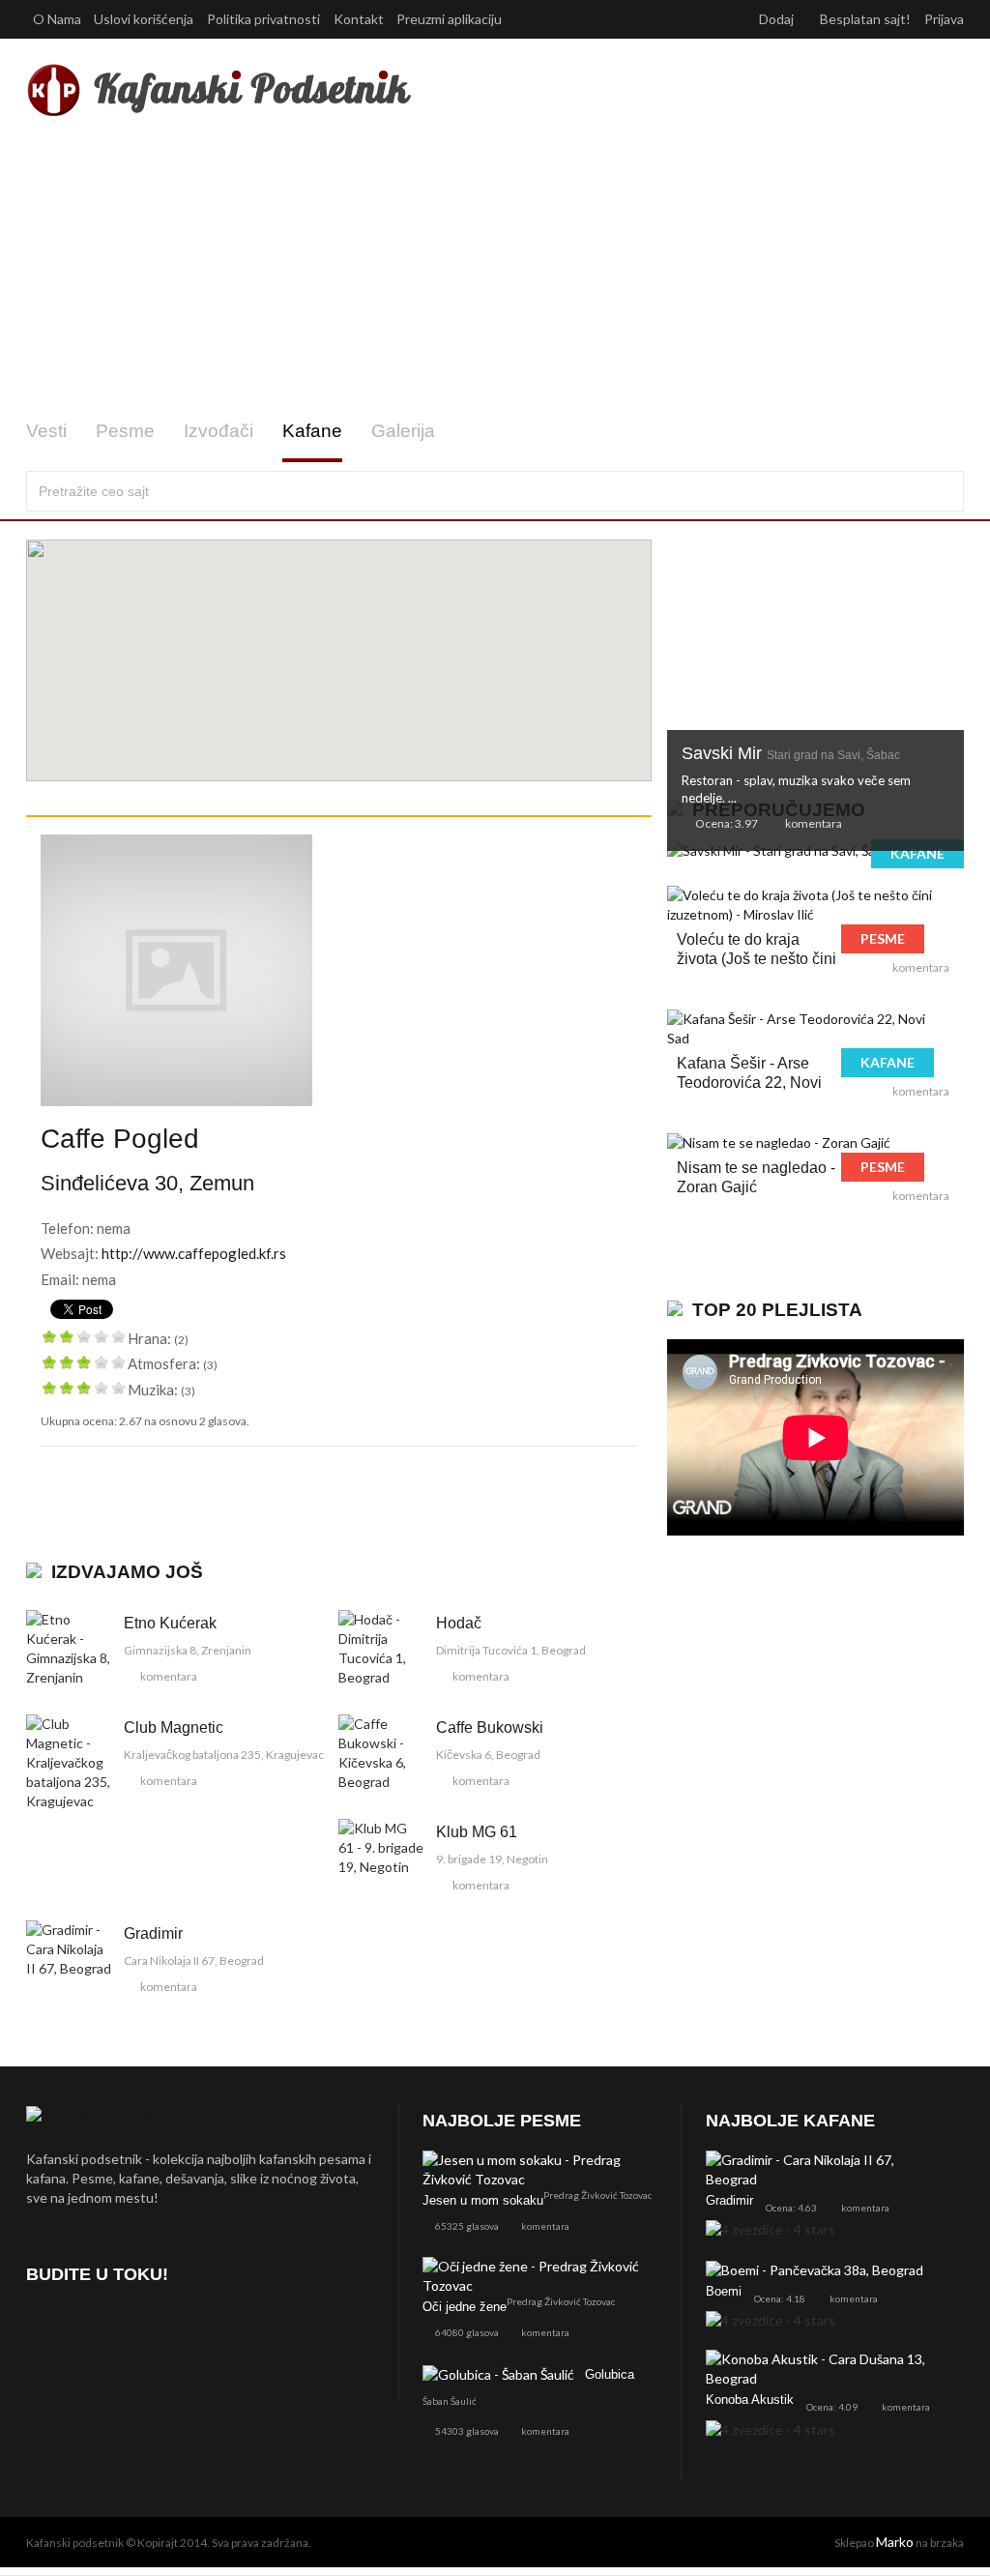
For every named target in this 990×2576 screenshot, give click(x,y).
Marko (895, 2542)
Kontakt (359, 19)
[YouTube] (147, 2330)
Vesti (46, 431)
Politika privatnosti (263, 19)
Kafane (312, 431)
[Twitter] (96, 2330)
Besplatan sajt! (865, 19)
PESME (883, 938)
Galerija (403, 431)
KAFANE (917, 853)
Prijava (944, 19)
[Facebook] (45, 2330)
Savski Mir (791, 753)
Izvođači (218, 431)
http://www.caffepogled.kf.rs (194, 1253)
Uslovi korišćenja (144, 19)
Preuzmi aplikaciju (451, 19)
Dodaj (778, 19)
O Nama (57, 19)
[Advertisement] (495, 269)
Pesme (125, 431)
